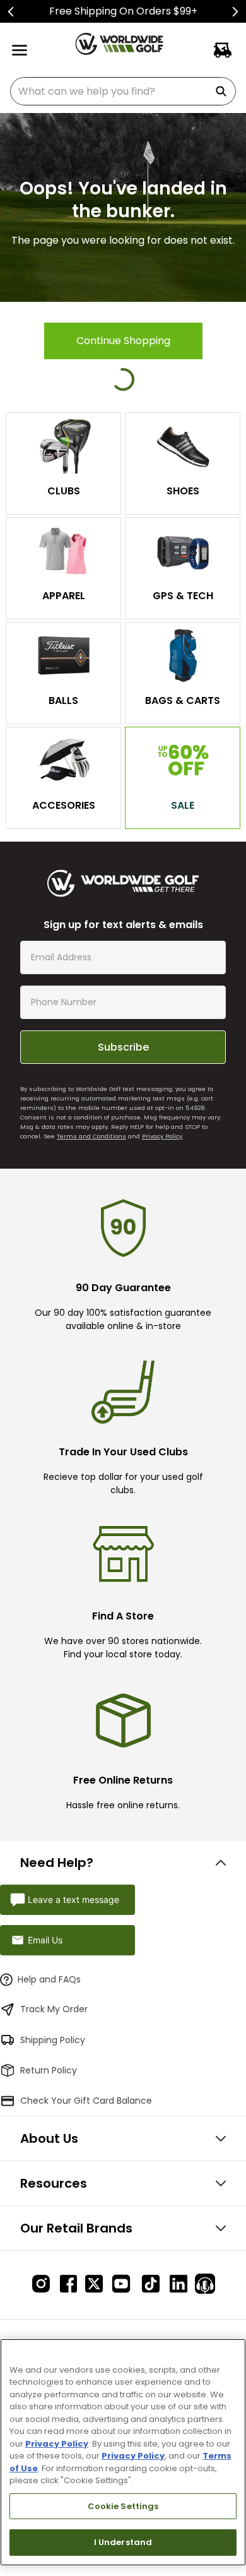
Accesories (64, 805)
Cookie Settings (123, 2506)
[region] (123, 2452)
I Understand (123, 2542)
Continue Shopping (123, 341)
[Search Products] (223, 91)
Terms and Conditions (91, 1136)
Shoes (183, 491)
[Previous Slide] (11, 12)
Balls (63, 701)
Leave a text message (73, 1899)
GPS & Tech (183, 596)
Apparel (64, 596)
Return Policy (49, 2070)
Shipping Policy (53, 2040)
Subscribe (123, 1047)
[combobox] (123, 91)
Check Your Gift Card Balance (86, 2101)
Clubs (64, 491)
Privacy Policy (162, 1136)
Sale (183, 805)
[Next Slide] (235, 12)
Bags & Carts (183, 701)
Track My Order (54, 2009)
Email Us (45, 1940)
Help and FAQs (49, 1979)
